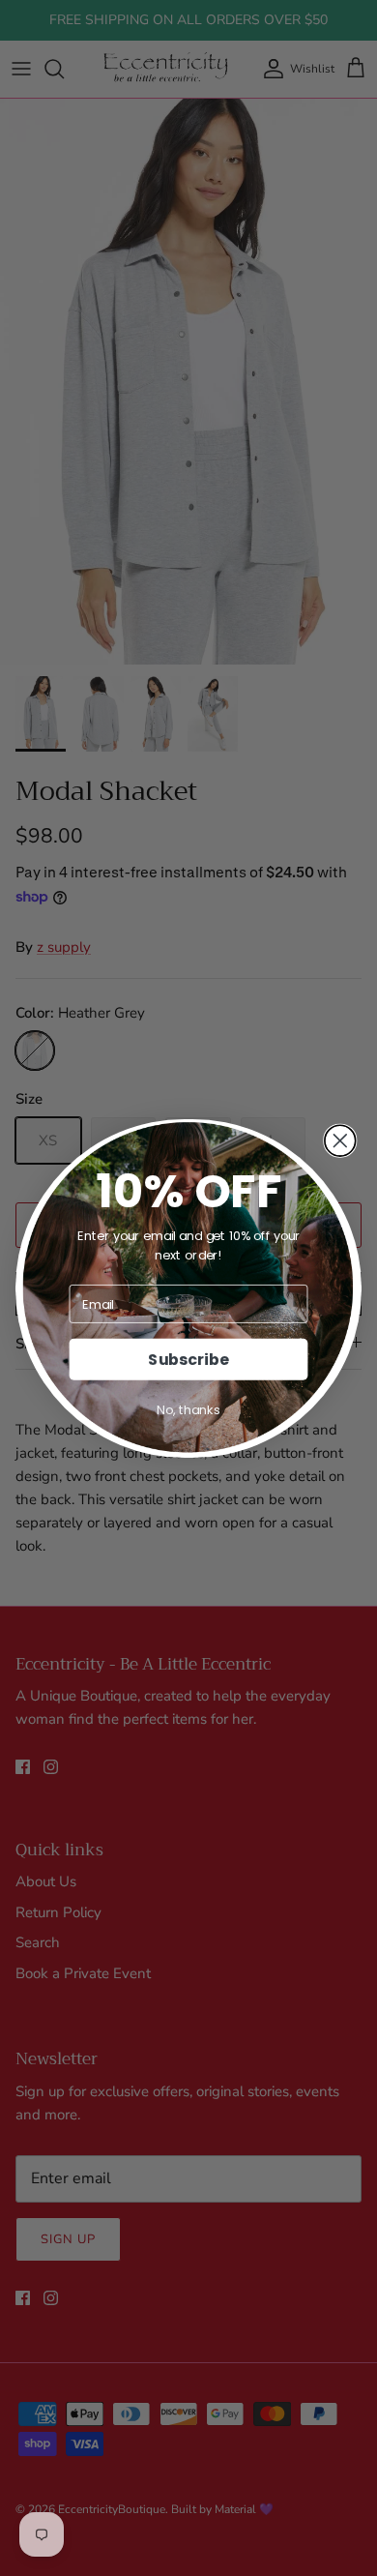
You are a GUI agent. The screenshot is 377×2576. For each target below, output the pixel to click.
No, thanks (188, 1409)
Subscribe (188, 1359)
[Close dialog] (340, 1140)
